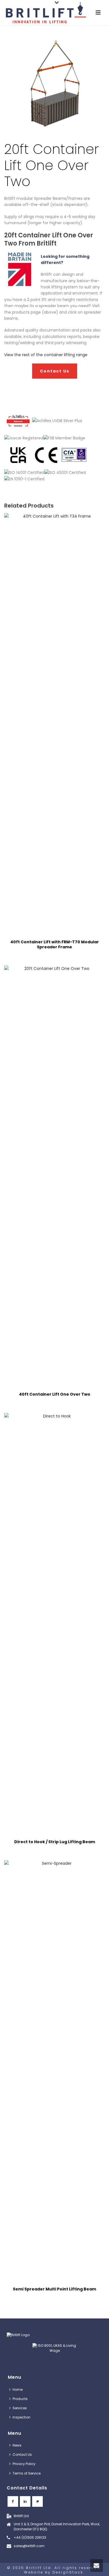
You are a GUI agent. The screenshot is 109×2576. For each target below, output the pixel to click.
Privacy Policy (24, 2464)
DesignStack (68, 2572)
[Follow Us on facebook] (13, 2501)
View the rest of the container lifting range (46, 355)
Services (20, 2408)
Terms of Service (27, 2473)
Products (20, 2399)
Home (18, 2389)
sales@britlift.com (29, 2546)
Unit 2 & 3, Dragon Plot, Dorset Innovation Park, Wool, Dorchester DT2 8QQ (57, 2527)
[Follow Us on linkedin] (25, 2501)
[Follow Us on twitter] (37, 2501)
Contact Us (22, 2455)
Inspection (22, 2417)
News (17, 2445)
